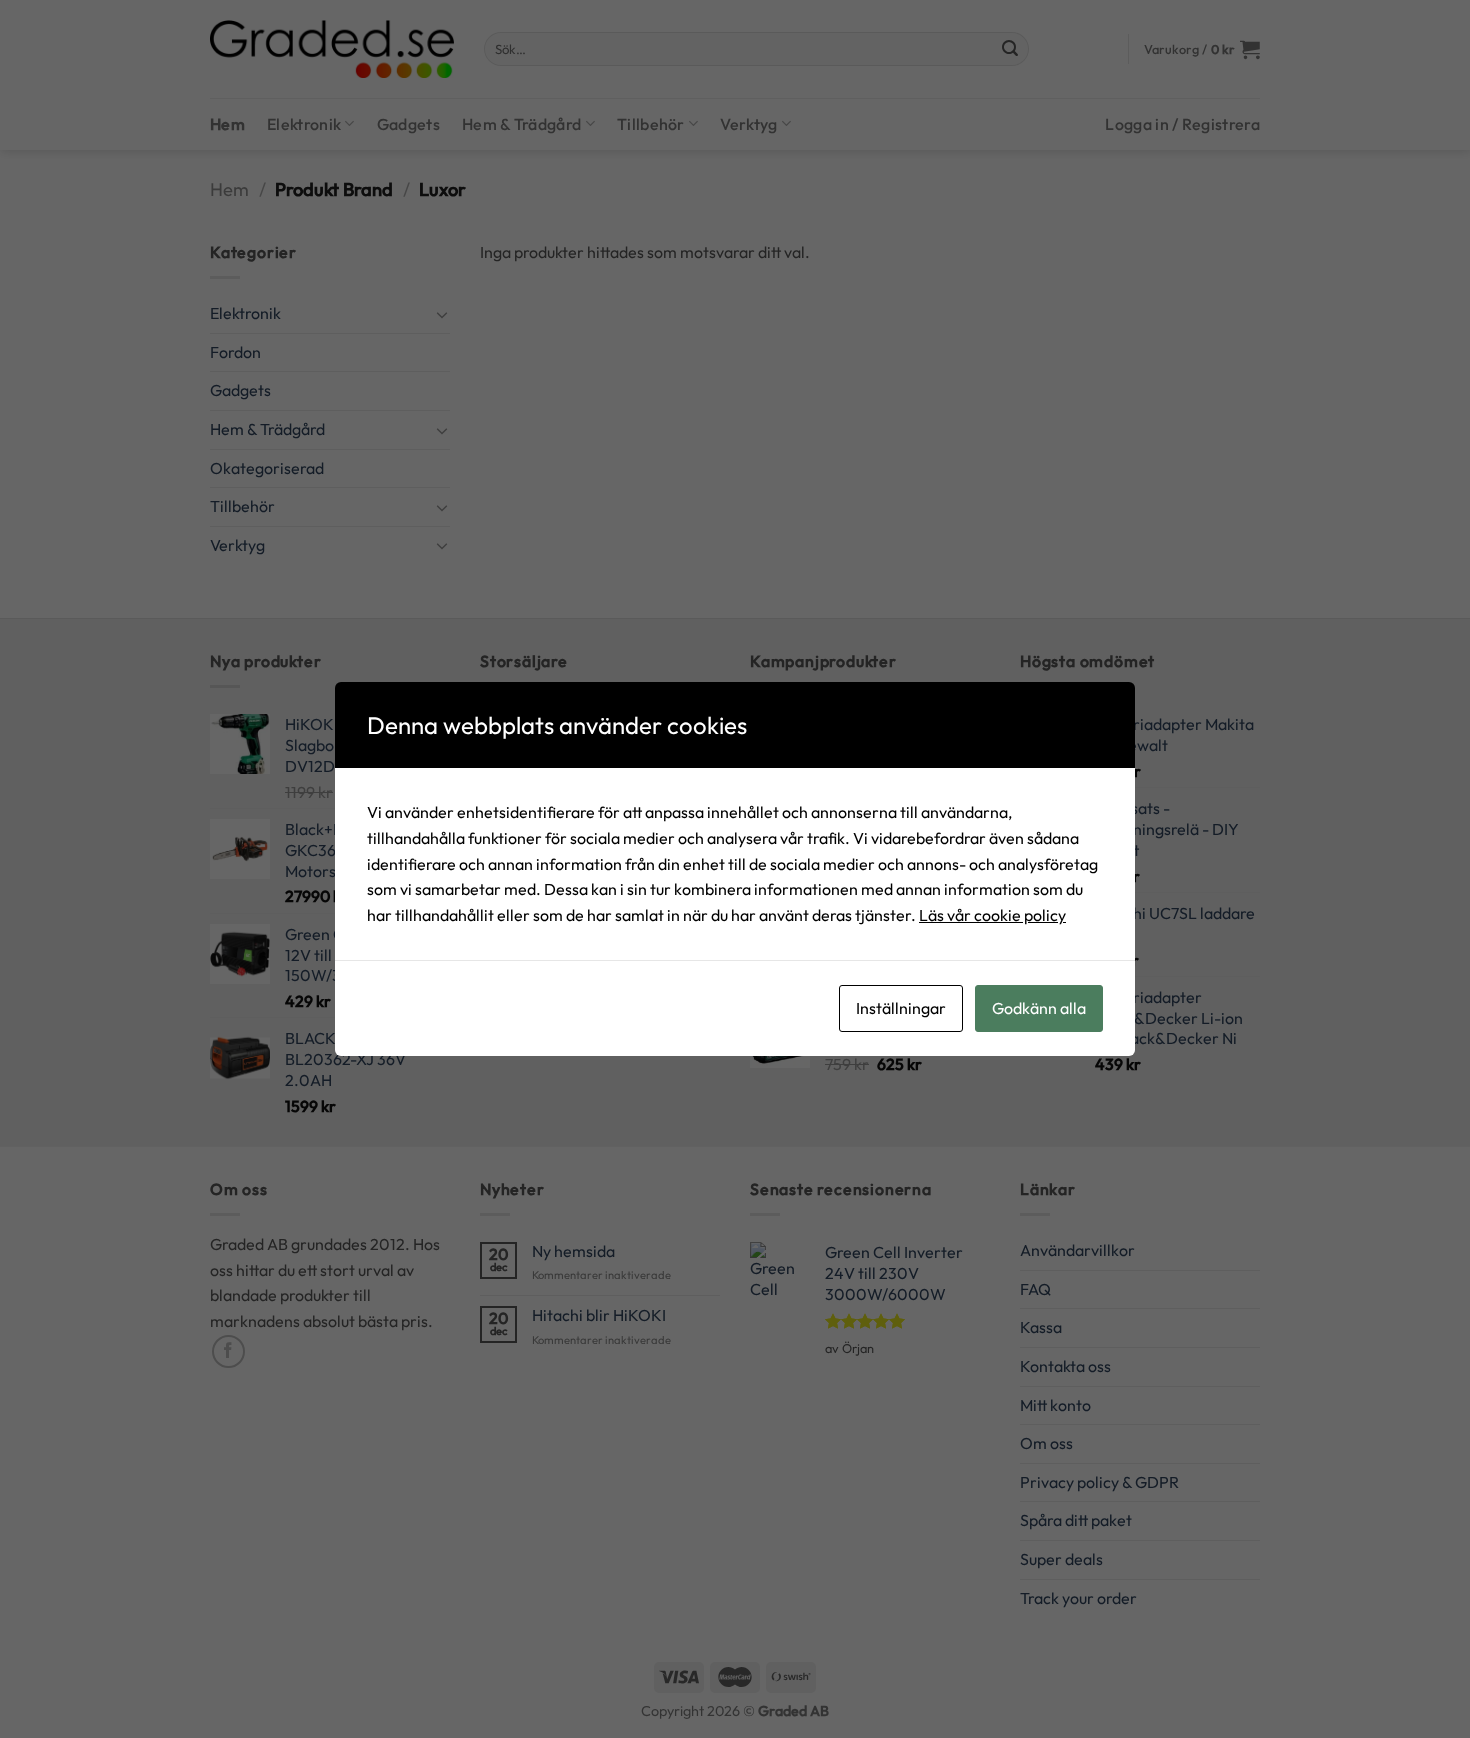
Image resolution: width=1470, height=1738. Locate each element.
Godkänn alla (1039, 1008)
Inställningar (901, 1008)
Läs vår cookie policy (992, 915)
